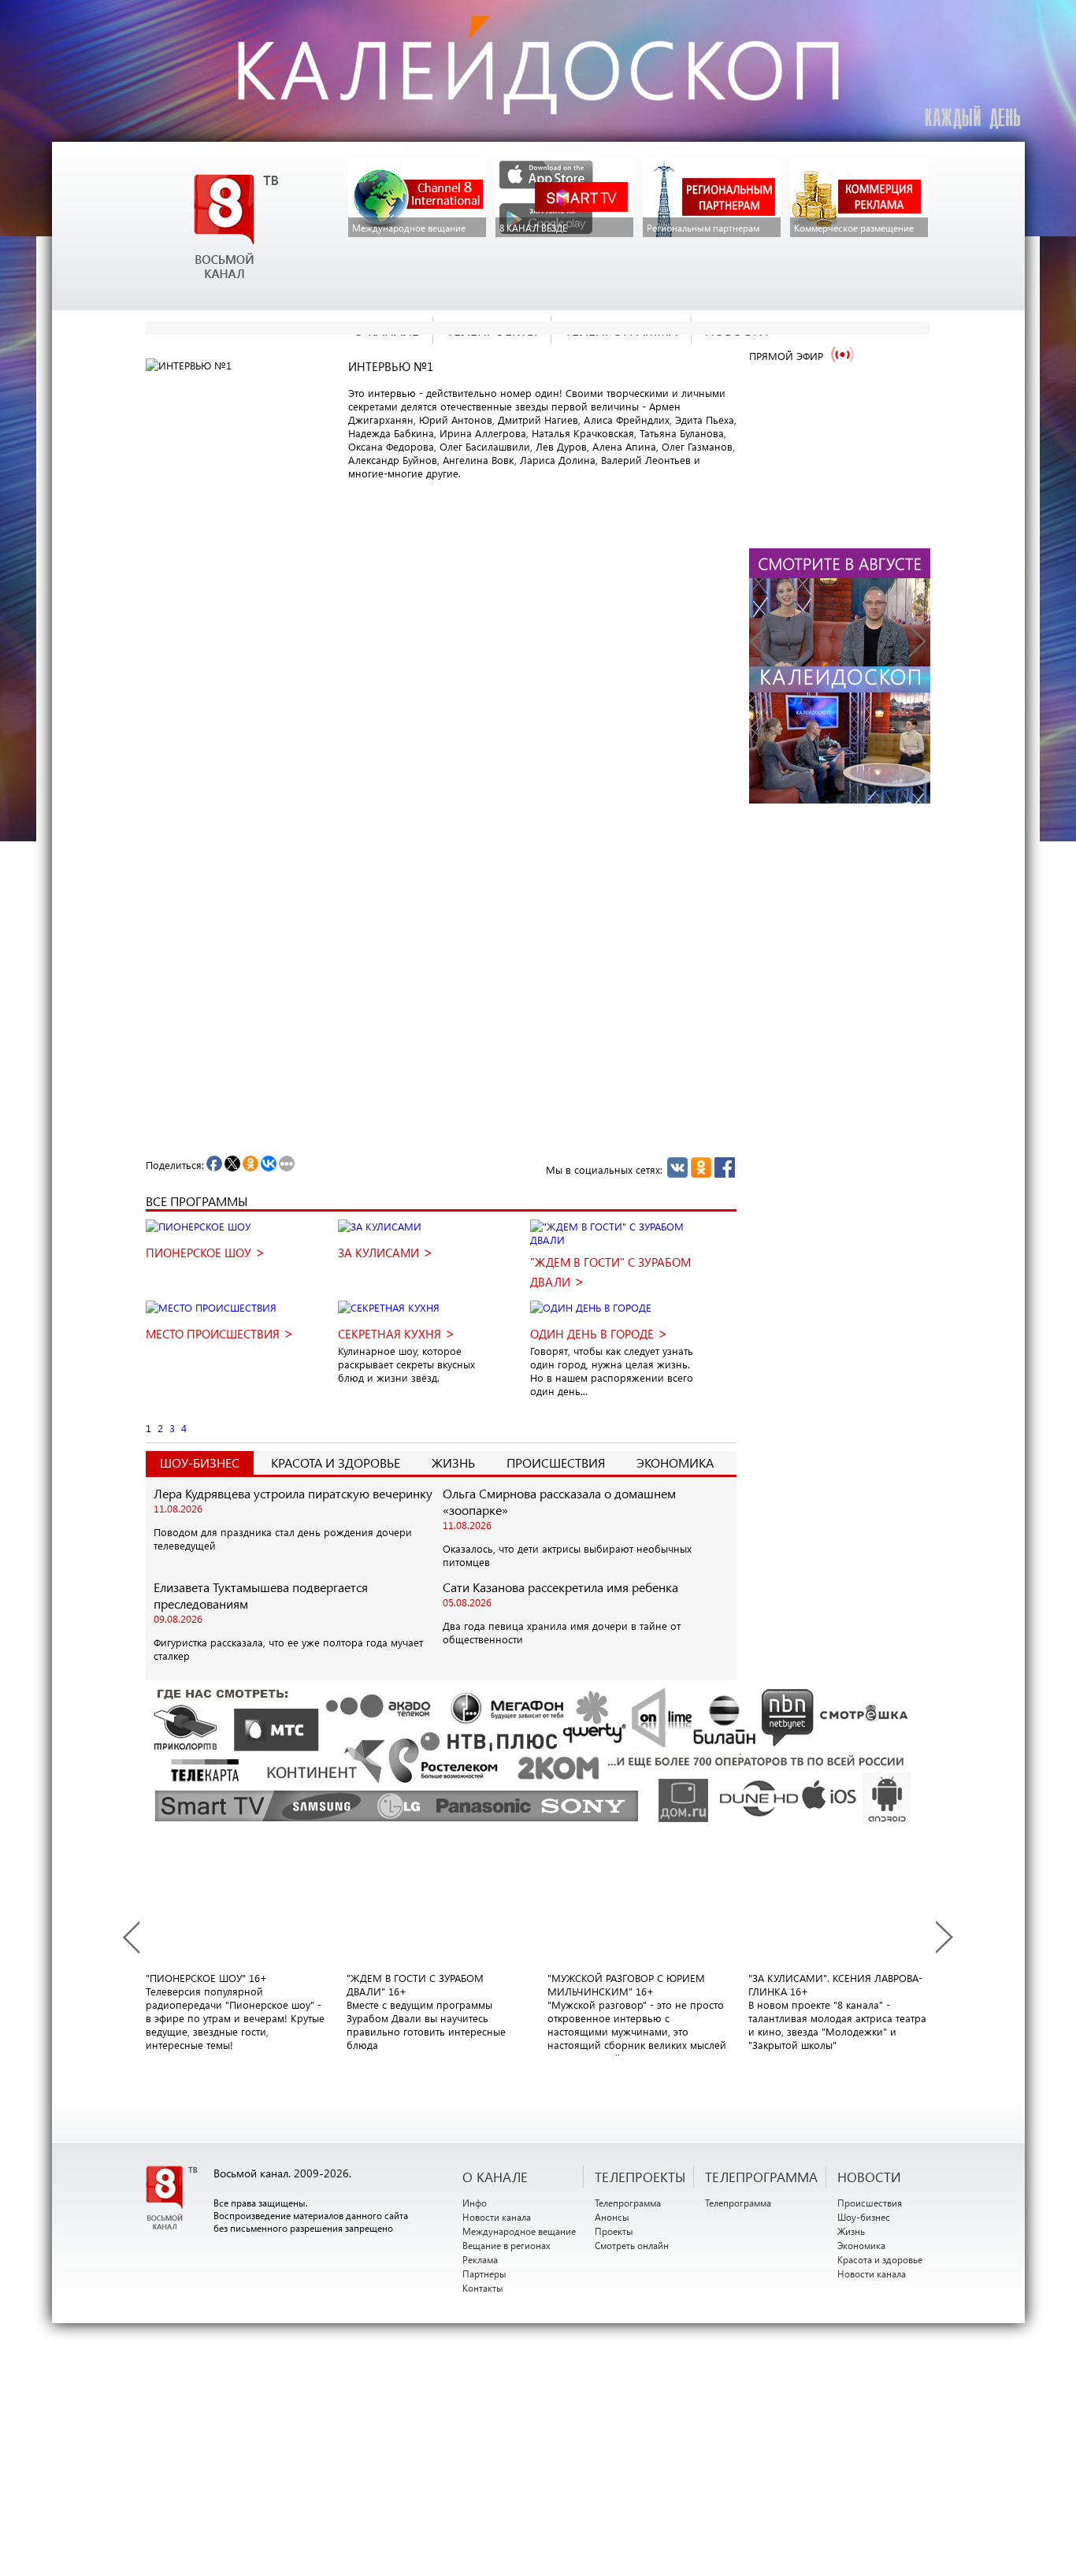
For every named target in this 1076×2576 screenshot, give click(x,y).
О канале (495, 2177)
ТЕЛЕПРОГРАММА (761, 2177)
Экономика (675, 1462)
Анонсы (612, 2217)
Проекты (614, 2231)
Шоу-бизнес (864, 2217)
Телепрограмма (628, 2203)
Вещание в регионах (506, 2245)
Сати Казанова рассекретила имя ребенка (560, 1587)
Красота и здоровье (336, 1462)
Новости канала (497, 2217)
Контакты (483, 2288)
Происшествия (556, 1462)
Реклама (480, 2259)
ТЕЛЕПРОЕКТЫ (640, 2177)
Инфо (475, 2203)
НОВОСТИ (869, 2177)
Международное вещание (519, 2231)
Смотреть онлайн (632, 2245)
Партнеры (484, 2273)
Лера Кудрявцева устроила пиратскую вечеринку (293, 1493)
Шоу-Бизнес (200, 1462)
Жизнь (453, 1462)
